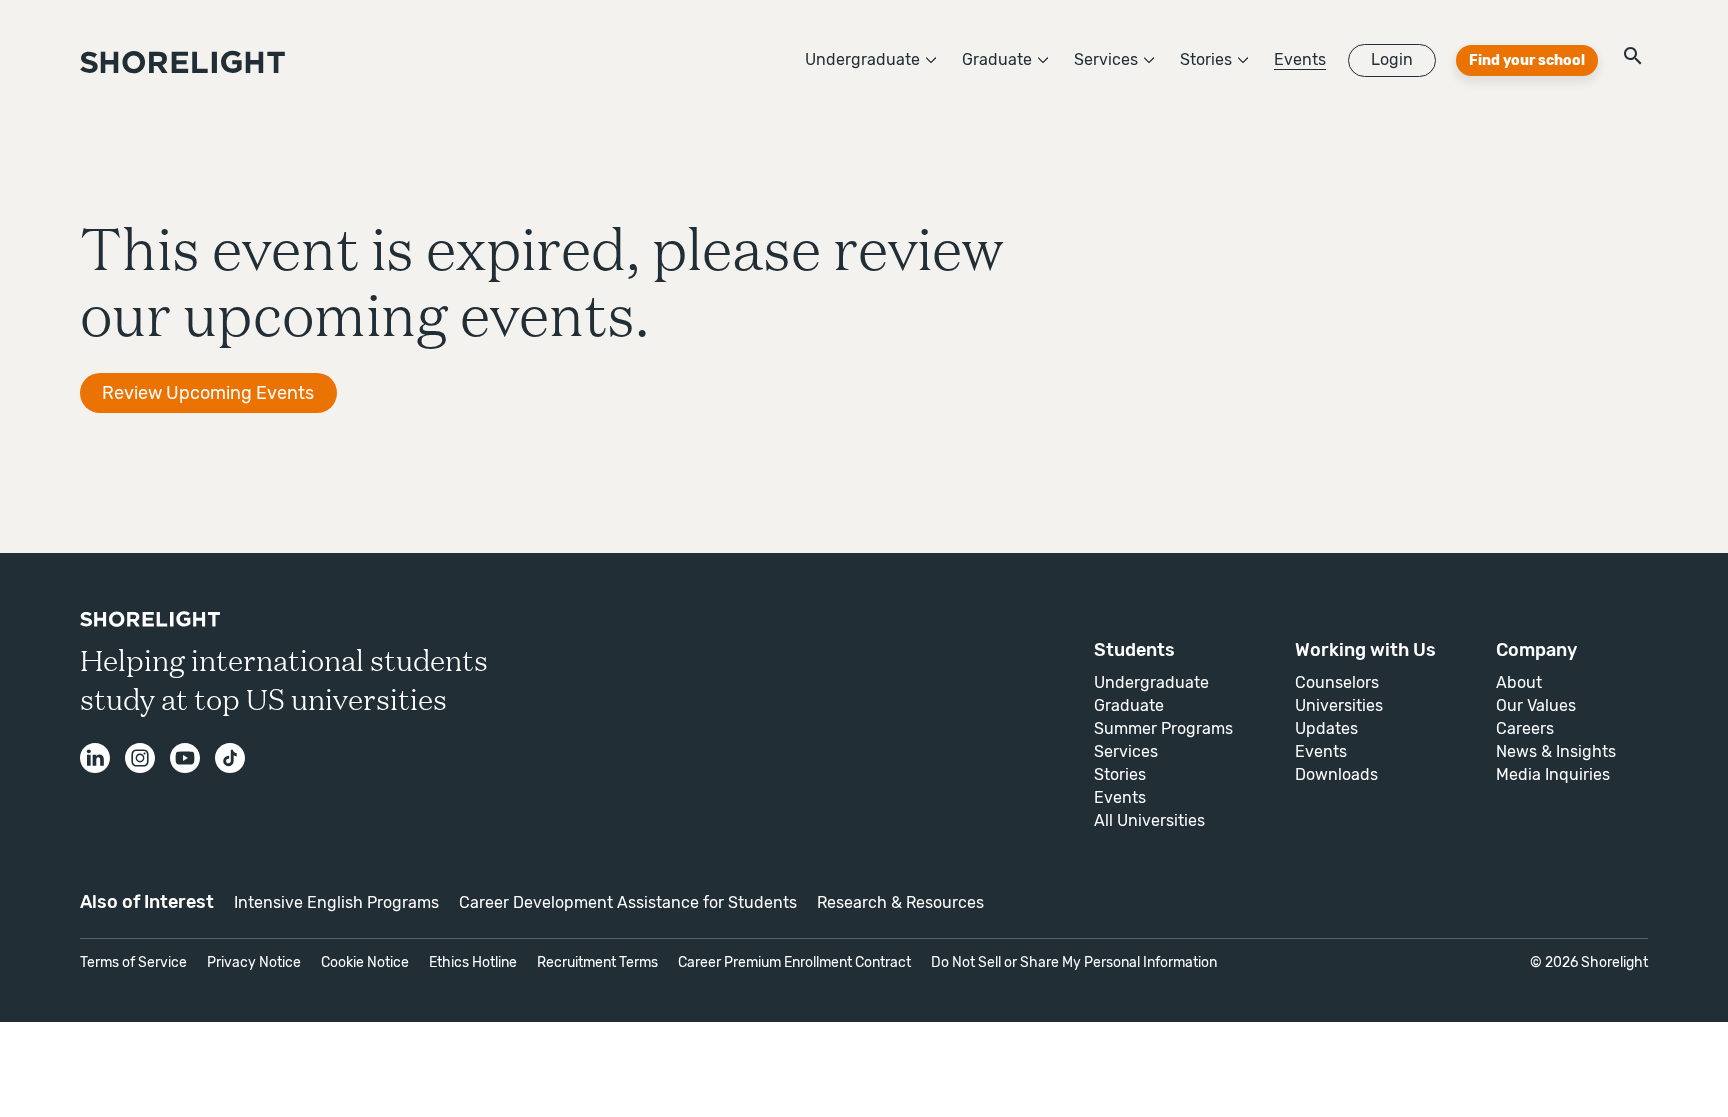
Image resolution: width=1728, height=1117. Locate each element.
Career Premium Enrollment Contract (794, 962)
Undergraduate (862, 59)
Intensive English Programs (336, 902)
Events (1300, 59)
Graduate (997, 59)
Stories (1206, 59)
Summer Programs (1163, 728)
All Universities (1149, 820)
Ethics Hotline (473, 962)
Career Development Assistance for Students (628, 902)
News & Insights (1556, 751)
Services (1106, 59)
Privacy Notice (254, 962)
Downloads (1336, 774)
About (1519, 682)
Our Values (1536, 705)
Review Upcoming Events (208, 393)
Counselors (1337, 682)
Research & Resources (900, 902)
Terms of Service (133, 962)
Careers (1525, 728)
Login (1392, 59)
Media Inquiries (1553, 774)
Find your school (1527, 60)
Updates (1326, 728)
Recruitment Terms (597, 962)
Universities (1339, 705)
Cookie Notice (365, 962)
